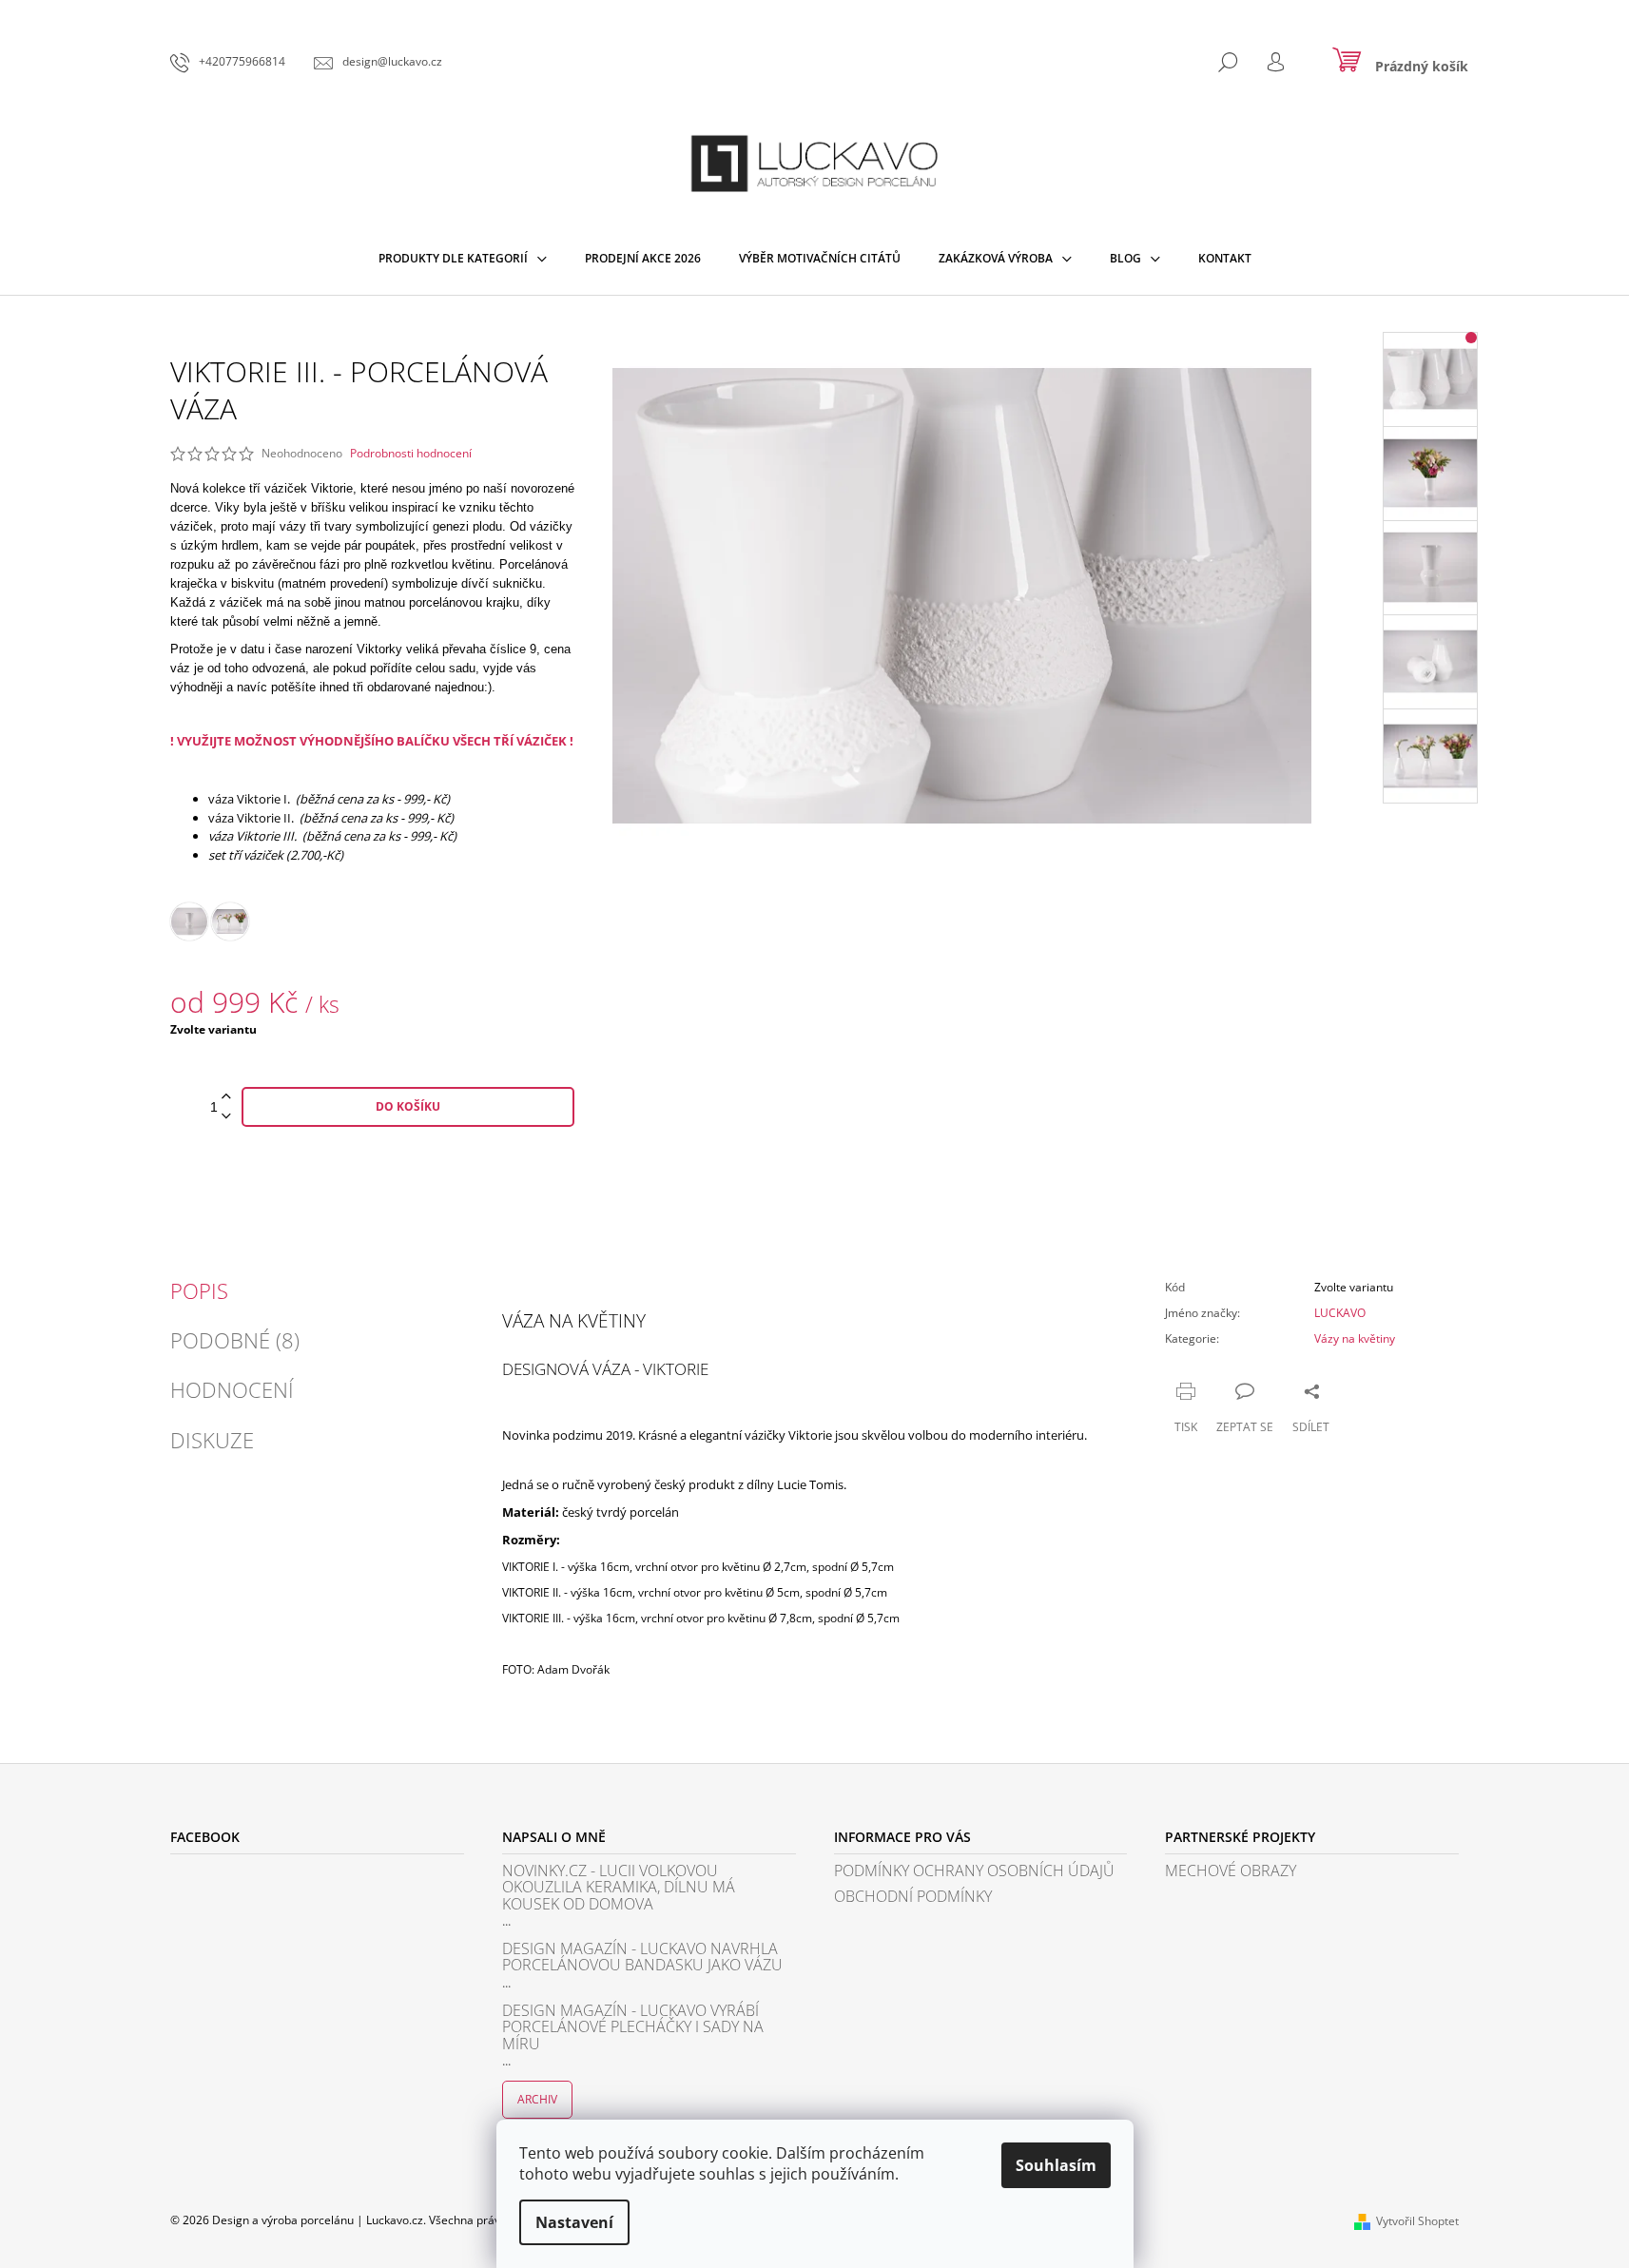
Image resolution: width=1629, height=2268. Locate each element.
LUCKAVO (1340, 1313)
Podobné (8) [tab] (235, 1340)
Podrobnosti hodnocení (411, 454)
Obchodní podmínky (913, 1897)
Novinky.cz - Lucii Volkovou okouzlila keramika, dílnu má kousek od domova (619, 1888)
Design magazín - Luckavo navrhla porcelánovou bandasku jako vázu (642, 1958)
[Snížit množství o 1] (226, 1117)
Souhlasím (1056, 2165)
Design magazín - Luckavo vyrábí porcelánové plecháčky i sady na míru (633, 2028)
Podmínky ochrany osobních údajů (974, 1871)
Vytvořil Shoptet (1417, 2221)
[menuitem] (463, 259)
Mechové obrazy (1231, 1871)
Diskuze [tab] (212, 1440)
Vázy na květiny (1355, 1338)
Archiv (537, 2099)
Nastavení (574, 2222)
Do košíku (408, 1106)
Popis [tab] (199, 1290)
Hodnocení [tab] (232, 1389)
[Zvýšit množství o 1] (226, 1097)
